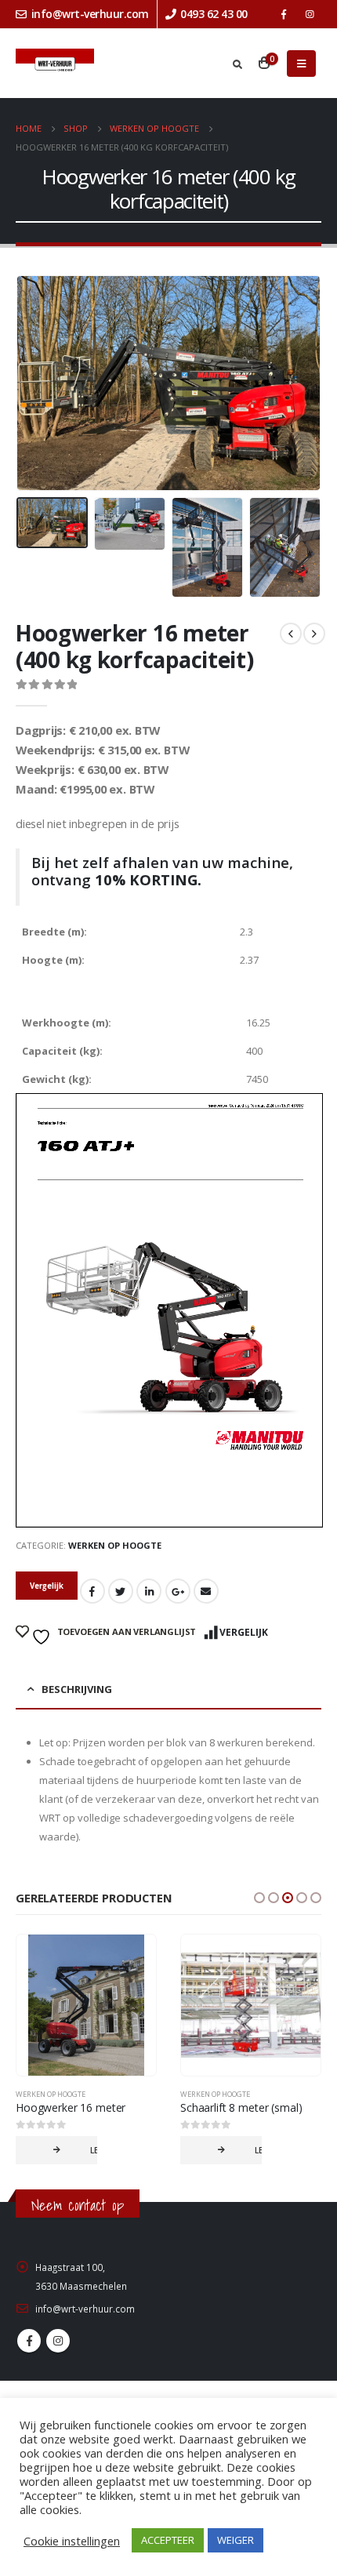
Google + (178, 1591)
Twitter (121, 1591)
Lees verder (94, 2150)
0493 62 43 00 (214, 14)
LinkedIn (149, 1591)
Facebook (92, 1591)
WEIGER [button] (236, 2540)
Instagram (58, 2341)
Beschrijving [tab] (77, 1689)
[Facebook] (284, 14)
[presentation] (35, 383)
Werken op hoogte (115, 1545)
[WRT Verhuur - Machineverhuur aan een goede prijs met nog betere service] (55, 64)
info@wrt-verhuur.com (90, 14)
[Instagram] (310, 14)
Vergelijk (244, 1632)
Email (206, 1591)
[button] (259, 1898)
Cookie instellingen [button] (72, 2541)
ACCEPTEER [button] (168, 2540)
